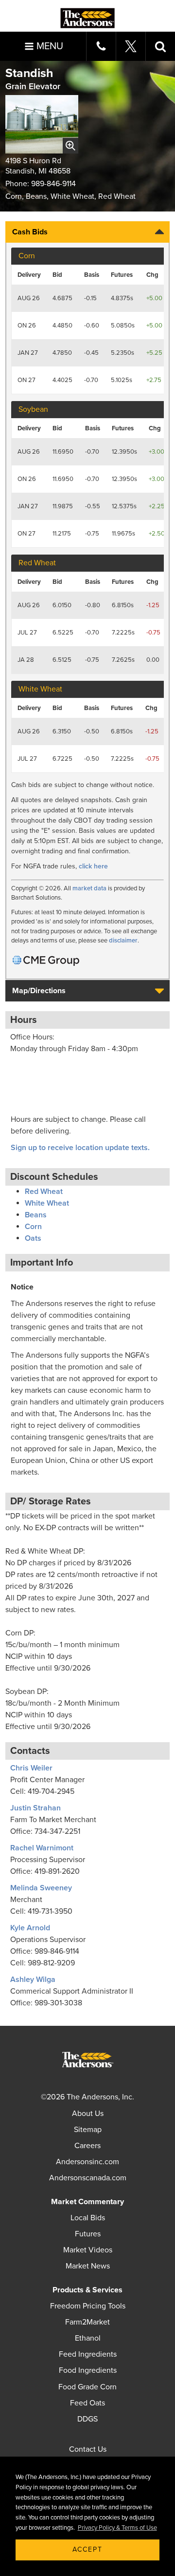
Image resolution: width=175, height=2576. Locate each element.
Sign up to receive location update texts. (81, 1148)
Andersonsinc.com (87, 2162)
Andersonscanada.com (88, 2178)
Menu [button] (50, 46)
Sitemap (88, 2130)
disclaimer (123, 941)
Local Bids (88, 2218)
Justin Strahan (35, 1808)
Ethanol (88, 2338)
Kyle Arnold (30, 1928)
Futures (88, 2234)
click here (93, 866)
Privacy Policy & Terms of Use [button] (117, 2528)
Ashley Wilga (33, 1980)
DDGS (87, 2419)
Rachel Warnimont (42, 1848)
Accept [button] (87, 2549)
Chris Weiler (31, 1768)
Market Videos (88, 2250)
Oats (33, 1238)
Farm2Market (87, 2322)
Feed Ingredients (88, 2354)
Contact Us (88, 2449)
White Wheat (47, 1203)
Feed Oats (87, 2403)
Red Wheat (44, 1192)
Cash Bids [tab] (30, 232)
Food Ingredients (88, 2370)
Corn (33, 1227)
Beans (36, 1215)
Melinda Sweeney (41, 1888)
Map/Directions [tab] (39, 991)
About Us (88, 2114)
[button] (160, 46)
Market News (88, 2266)
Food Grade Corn (87, 2387)
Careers (87, 2146)
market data (89, 888)
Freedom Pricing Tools (88, 2306)
